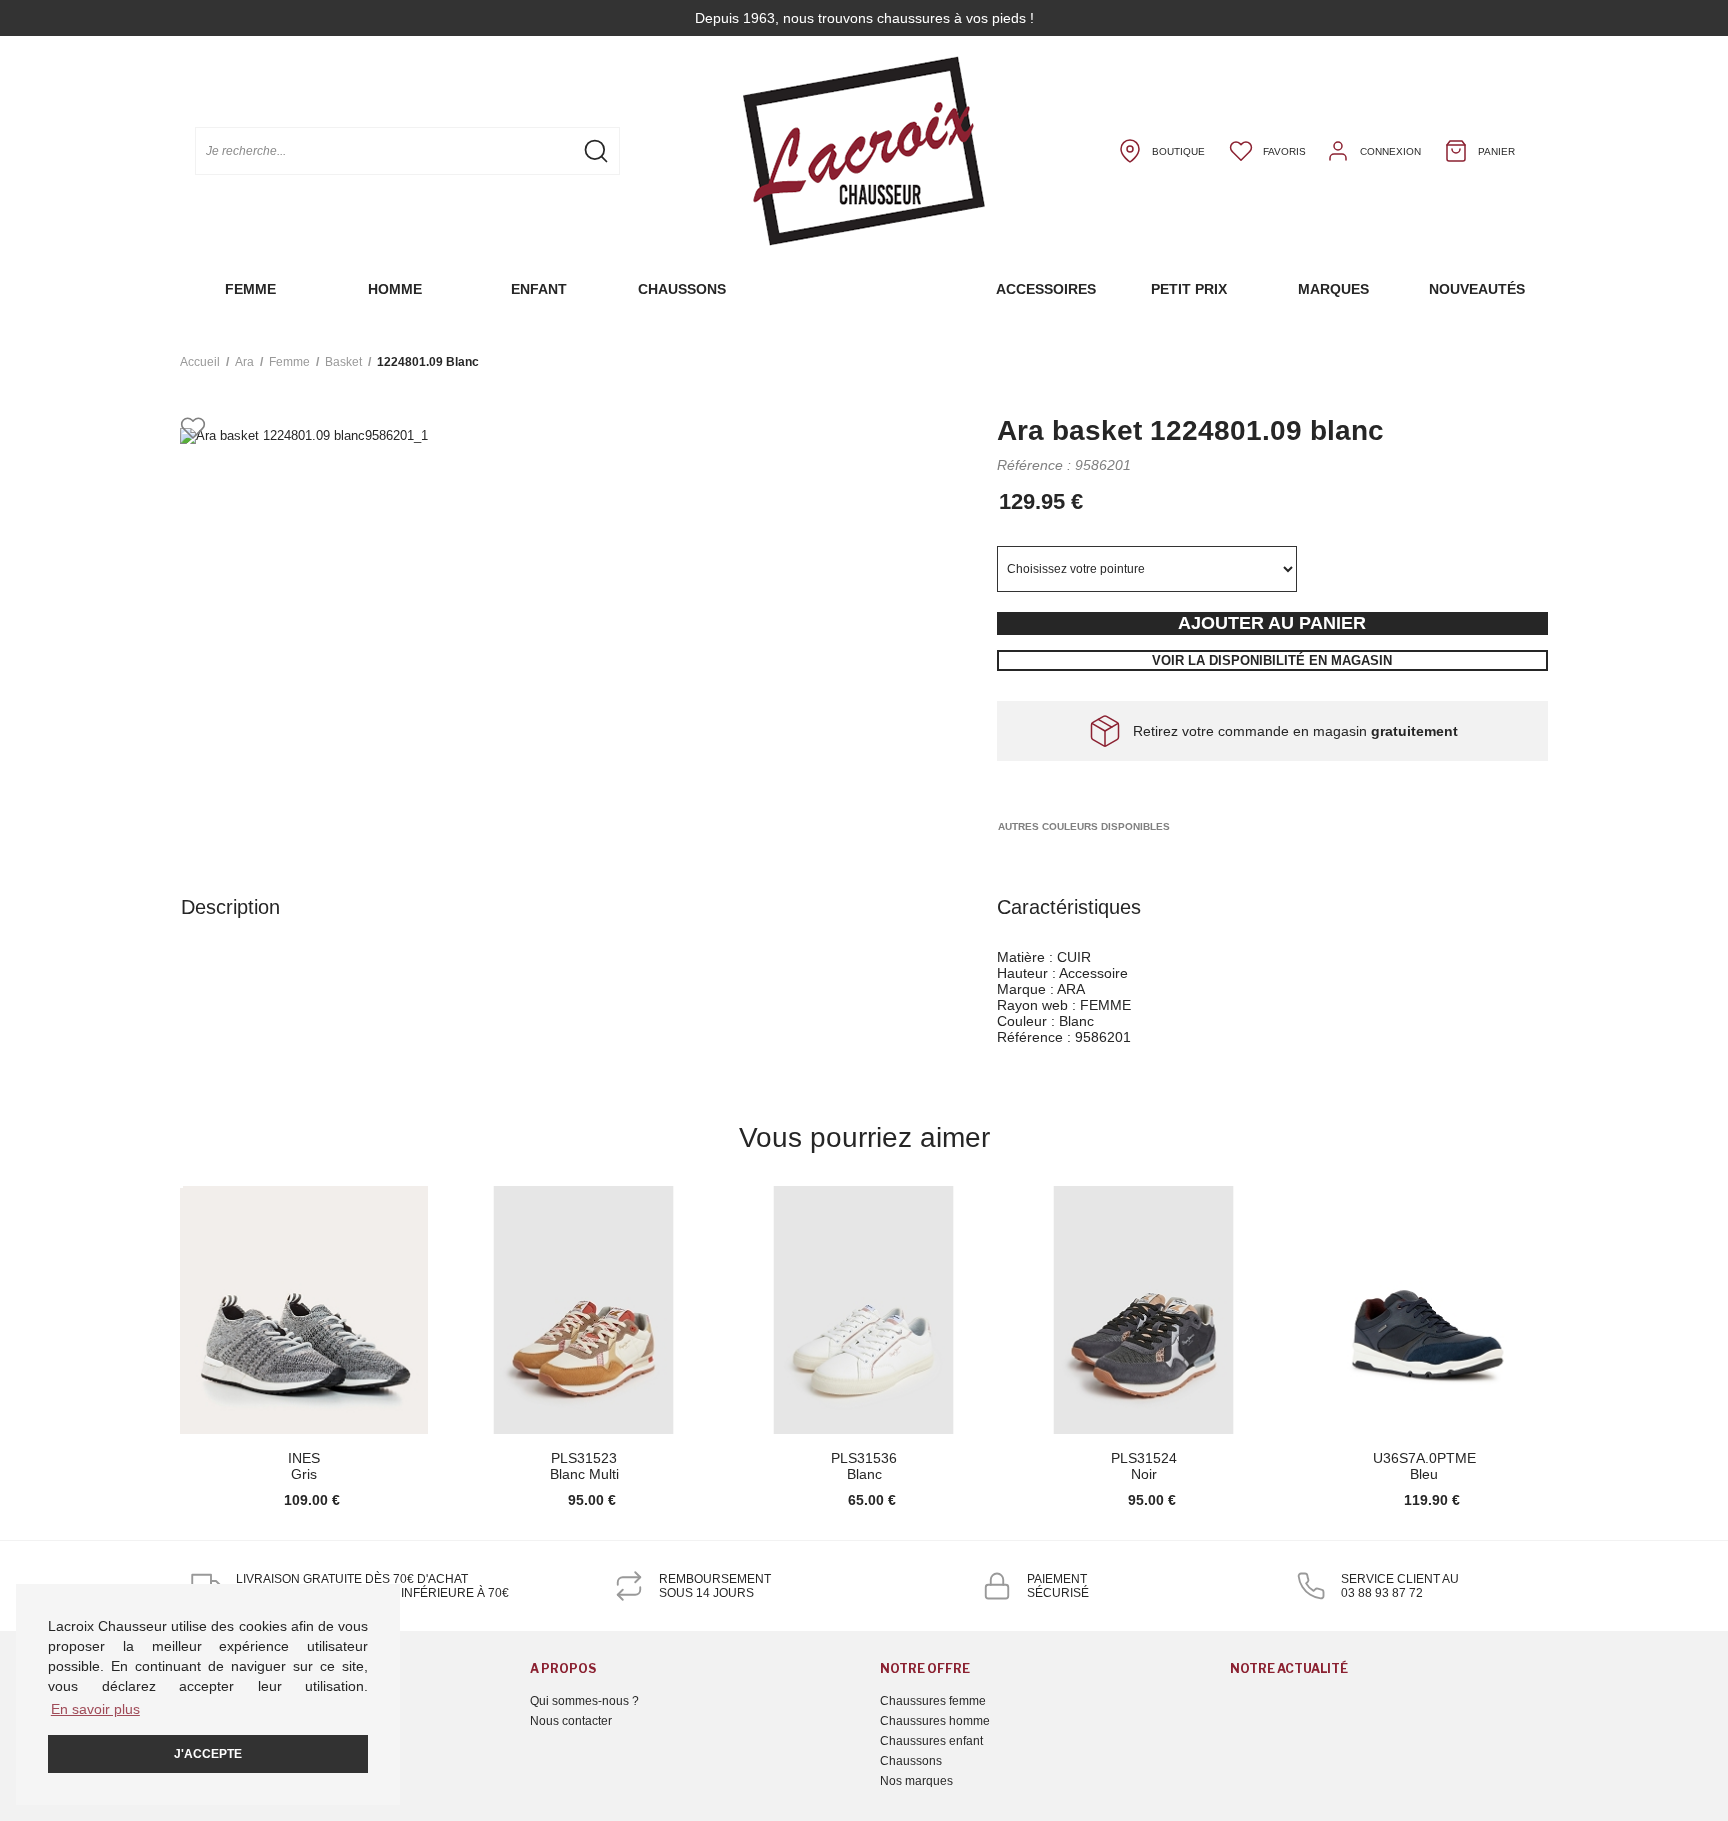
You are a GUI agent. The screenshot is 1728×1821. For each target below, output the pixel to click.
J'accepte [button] (208, 1754)
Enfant (539, 289)
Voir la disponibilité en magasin (1272, 660)
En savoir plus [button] (95, 1709)
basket (343, 362)
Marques (1333, 289)
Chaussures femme (933, 1701)
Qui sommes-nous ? (584, 1701)
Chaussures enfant (931, 1741)
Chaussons (682, 289)
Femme (250, 289)
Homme (395, 289)
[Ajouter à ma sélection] (193, 429)
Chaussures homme (935, 1721)
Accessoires (1046, 289)
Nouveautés (1477, 289)
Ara (244, 362)
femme (289, 362)
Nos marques (916, 1781)
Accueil (200, 362)
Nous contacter (571, 1721)
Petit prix (1189, 289)
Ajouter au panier (1272, 623)
